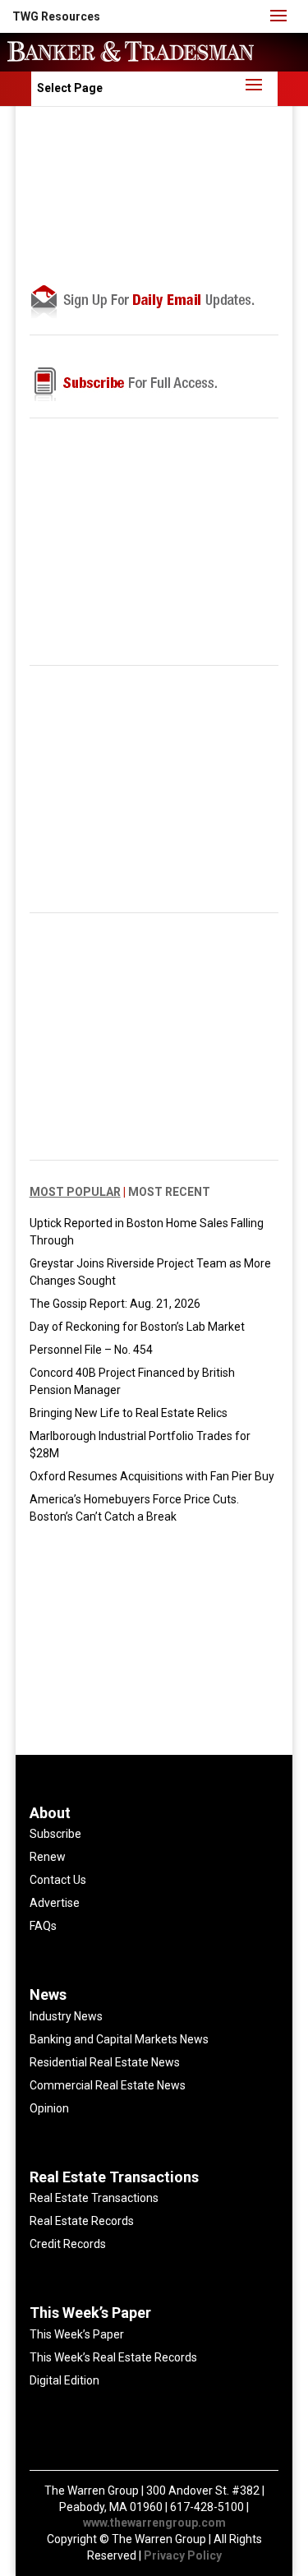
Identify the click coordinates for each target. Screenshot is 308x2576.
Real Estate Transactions (94, 2198)
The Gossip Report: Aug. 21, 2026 (115, 1304)
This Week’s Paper (77, 2334)
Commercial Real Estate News (108, 2085)
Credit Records (68, 2244)
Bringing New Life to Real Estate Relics (129, 1413)
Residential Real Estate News (105, 2062)
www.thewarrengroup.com (154, 2523)
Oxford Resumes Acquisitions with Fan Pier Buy (152, 1476)
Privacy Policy (183, 2555)
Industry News (66, 2016)
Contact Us (58, 1880)
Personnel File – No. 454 (91, 1350)
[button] (56, 16)
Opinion (49, 2108)
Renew (48, 1857)
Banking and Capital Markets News (119, 2039)
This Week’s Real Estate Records (113, 2357)
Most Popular (75, 1192)
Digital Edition (64, 2380)
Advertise (55, 1903)
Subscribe (55, 1834)
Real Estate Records (82, 2221)
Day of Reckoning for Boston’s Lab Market (137, 1327)
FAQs (43, 1926)
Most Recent (169, 1192)
